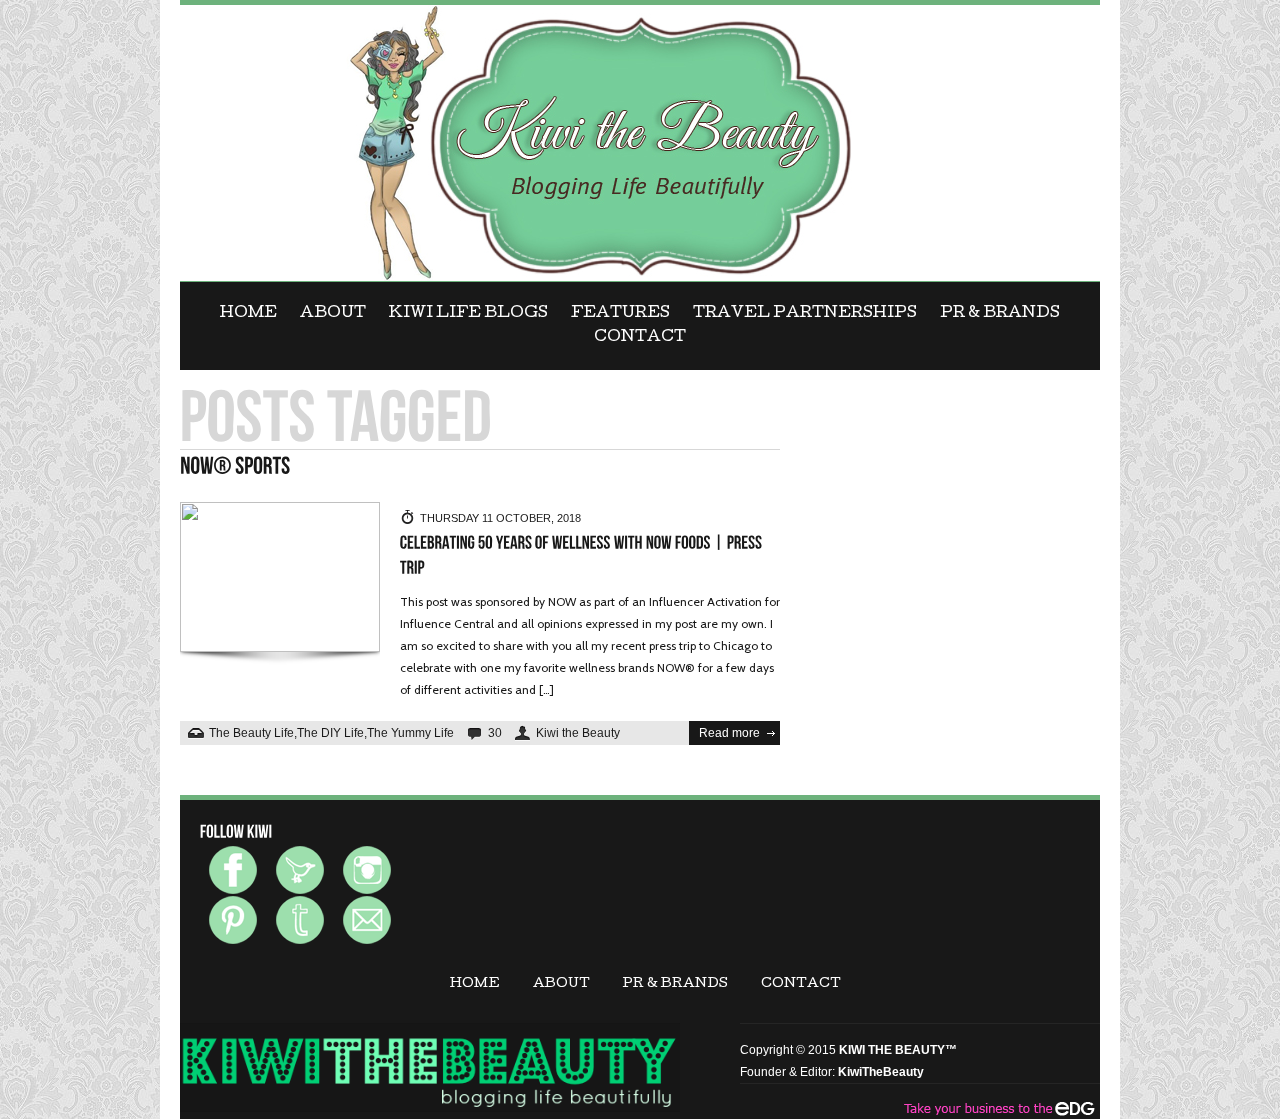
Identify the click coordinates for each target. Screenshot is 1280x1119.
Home (248, 314)
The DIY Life (330, 733)
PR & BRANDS (1000, 314)
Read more (729, 733)
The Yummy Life (410, 733)
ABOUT (333, 314)
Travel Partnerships (805, 314)
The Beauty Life (251, 733)
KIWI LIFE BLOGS (468, 314)
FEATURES (620, 314)
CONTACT (640, 338)
